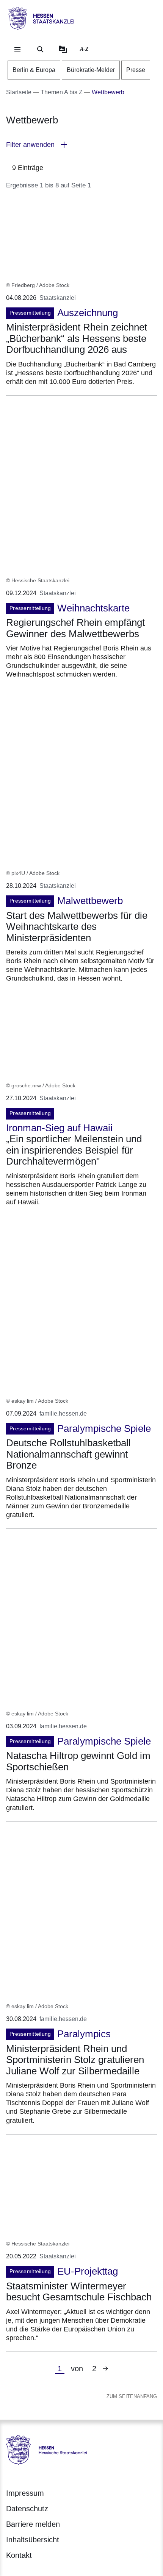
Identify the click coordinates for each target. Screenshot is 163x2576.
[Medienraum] (63, 49)
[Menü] (17, 49)
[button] (81, 145)
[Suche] (40, 49)
